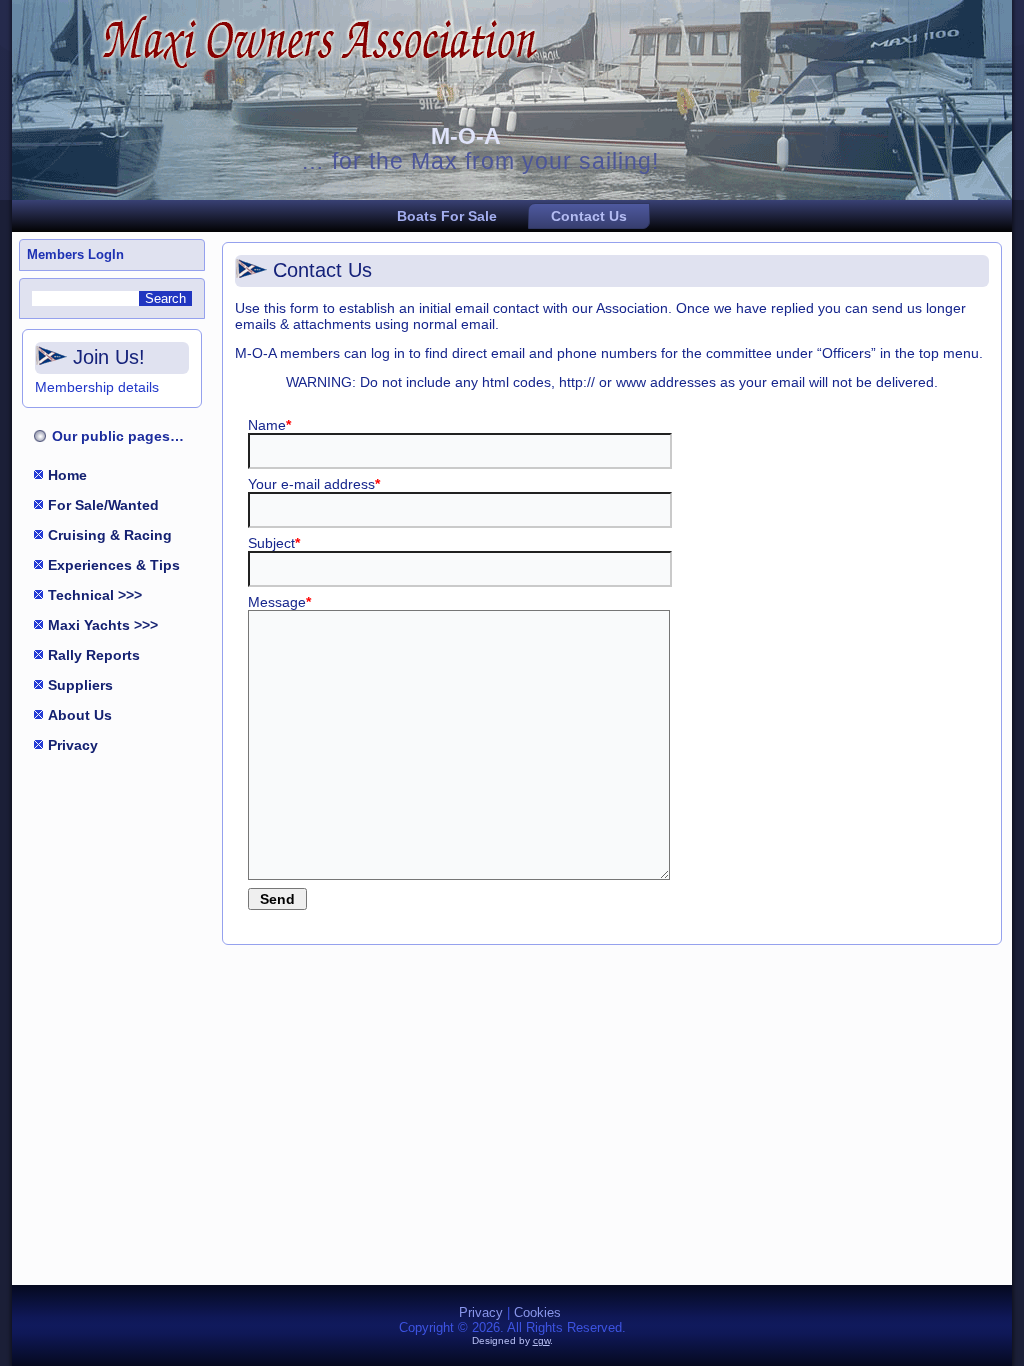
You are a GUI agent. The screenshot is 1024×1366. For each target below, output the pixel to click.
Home (67, 475)
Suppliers (80, 685)
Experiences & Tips (114, 565)
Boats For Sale (447, 216)
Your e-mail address (314, 484)
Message (279, 602)
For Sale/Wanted (103, 505)
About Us (80, 715)
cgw (541, 1340)
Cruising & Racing (110, 535)
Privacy (73, 745)
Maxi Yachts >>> (103, 625)
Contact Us (589, 216)
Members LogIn (75, 254)
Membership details (97, 387)
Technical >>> (95, 595)
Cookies (537, 1312)
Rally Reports (94, 655)
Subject (274, 543)
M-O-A (466, 136)
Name (269, 425)
